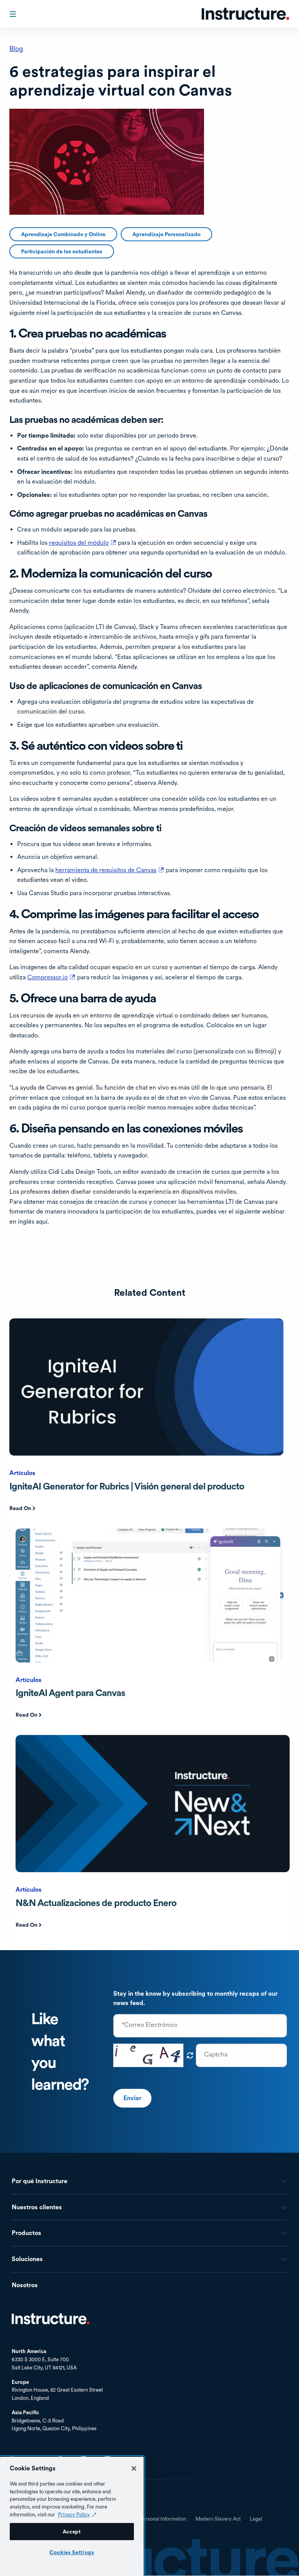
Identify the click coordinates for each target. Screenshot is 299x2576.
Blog (16, 49)
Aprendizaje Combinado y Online (63, 234)
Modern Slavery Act (218, 2519)
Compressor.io (51, 977)
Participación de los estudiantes (62, 251)
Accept (72, 2532)
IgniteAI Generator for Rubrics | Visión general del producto (127, 1486)
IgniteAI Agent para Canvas (70, 1693)
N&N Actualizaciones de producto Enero (96, 1903)
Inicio (51, 2319)
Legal (256, 2519)
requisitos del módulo (83, 543)
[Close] (134, 2468)
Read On (20, 1508)
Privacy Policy (74, 2514)
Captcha (216, 2055)
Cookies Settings (72, 2552)
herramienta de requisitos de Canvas (110, 870)
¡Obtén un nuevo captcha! (190, 2055)
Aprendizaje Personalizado (166, 234)
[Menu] (14, 14)
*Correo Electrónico (149, 2025)
